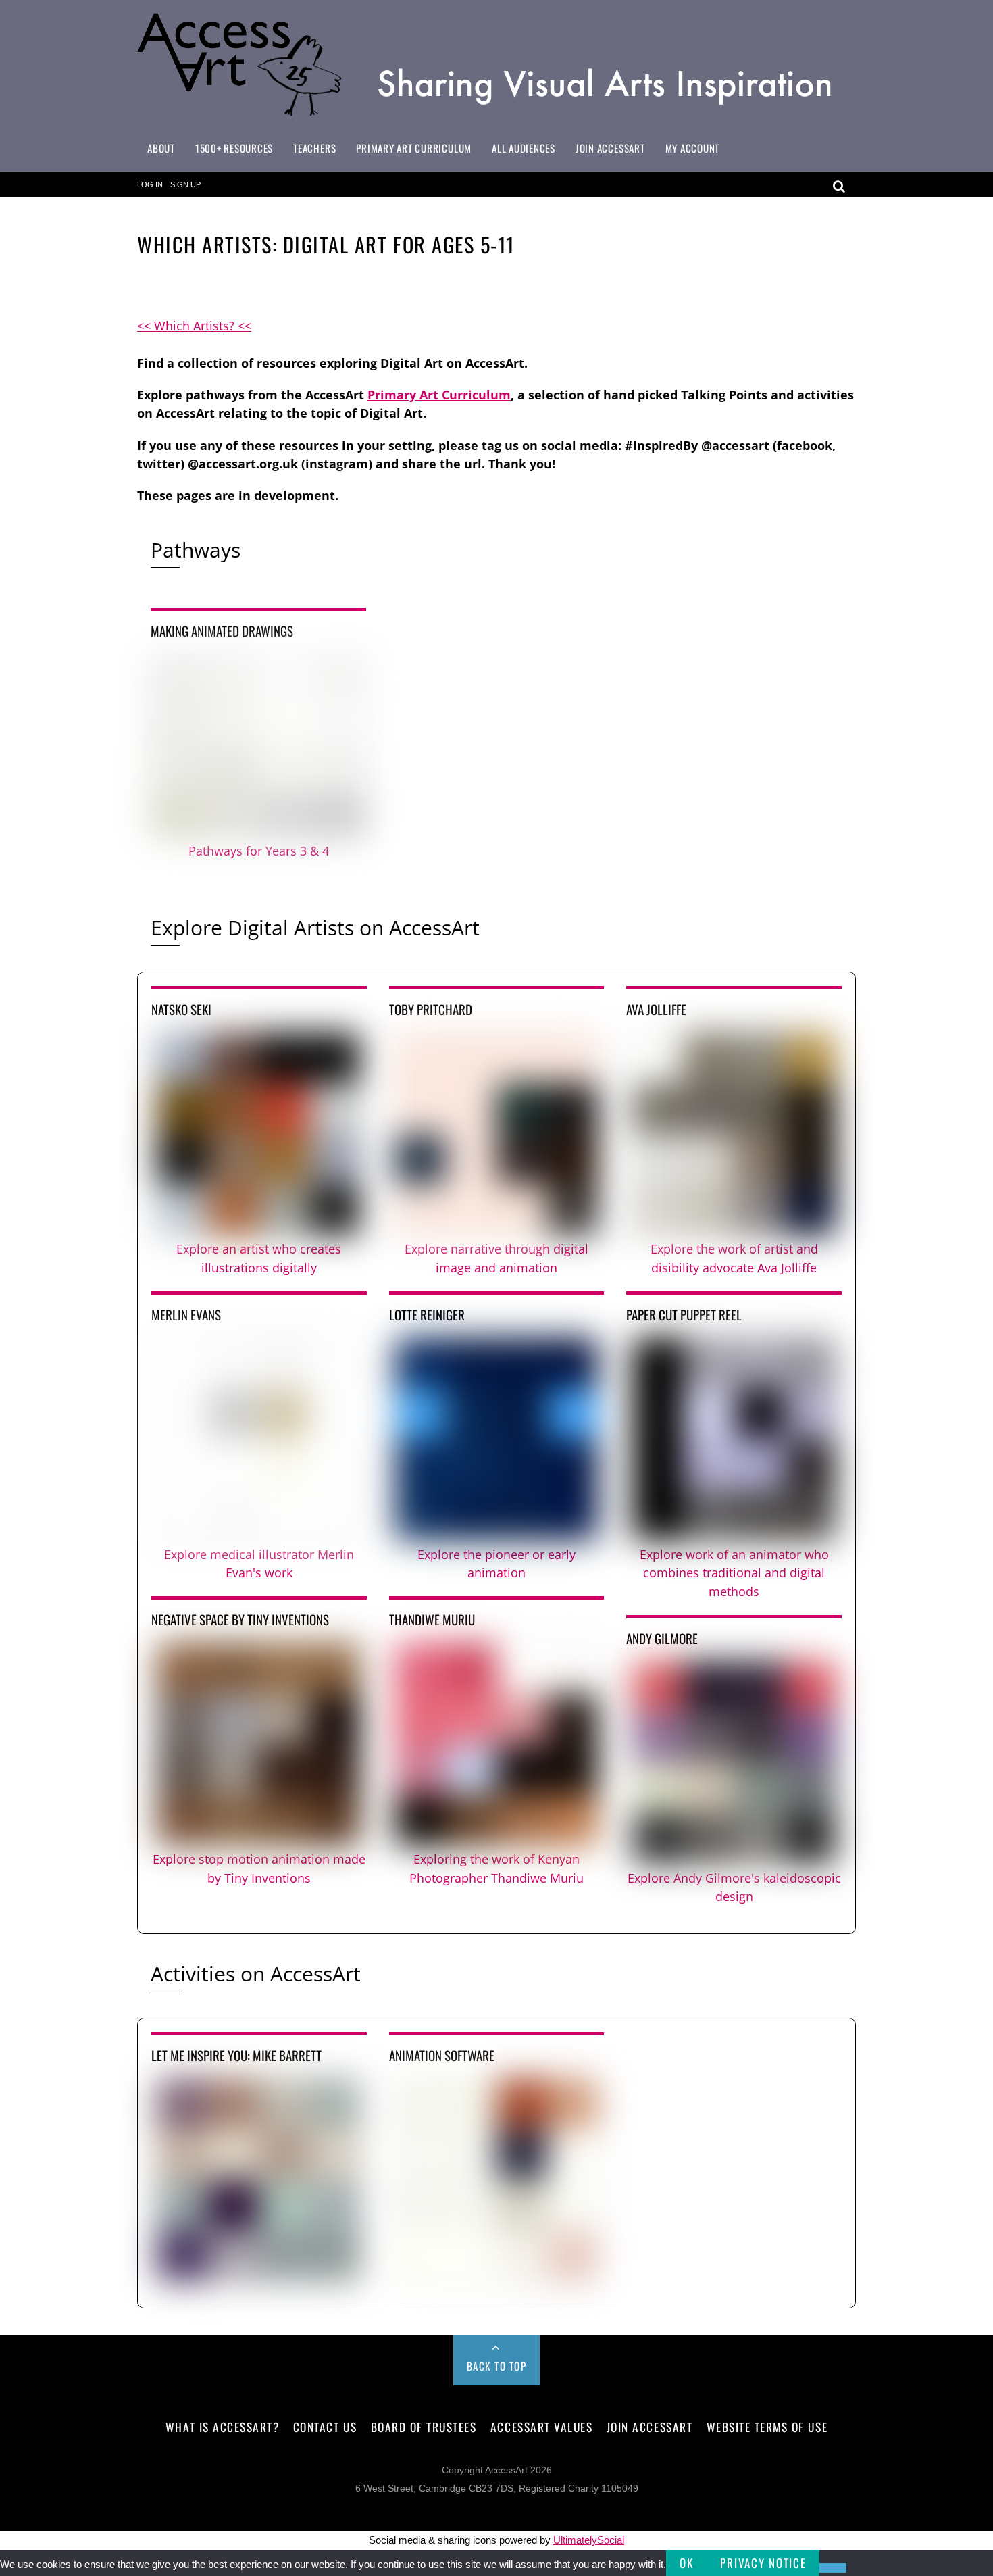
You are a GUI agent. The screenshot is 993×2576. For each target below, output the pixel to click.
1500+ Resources (234, 148)
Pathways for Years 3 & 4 (259, 851)
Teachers (314, 148)
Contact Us (325, 2427)
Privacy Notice (763, 2563)
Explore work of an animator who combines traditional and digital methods (734, 1573)
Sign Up (185, 184)
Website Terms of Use (767, 2427)
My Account (693, 148)
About (161, 148)
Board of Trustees (424, 2427)
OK (686, 2563)
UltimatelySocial (589, 2540)
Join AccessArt (610, 148)
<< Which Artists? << (194, 326)
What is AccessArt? (222, 2427)
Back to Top (497, 2366)
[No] (833, 2568)
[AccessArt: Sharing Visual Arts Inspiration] (496, 115)
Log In (150, 184)
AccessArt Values (541, 2427)
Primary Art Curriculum (414, 148)
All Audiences (524, 148)
